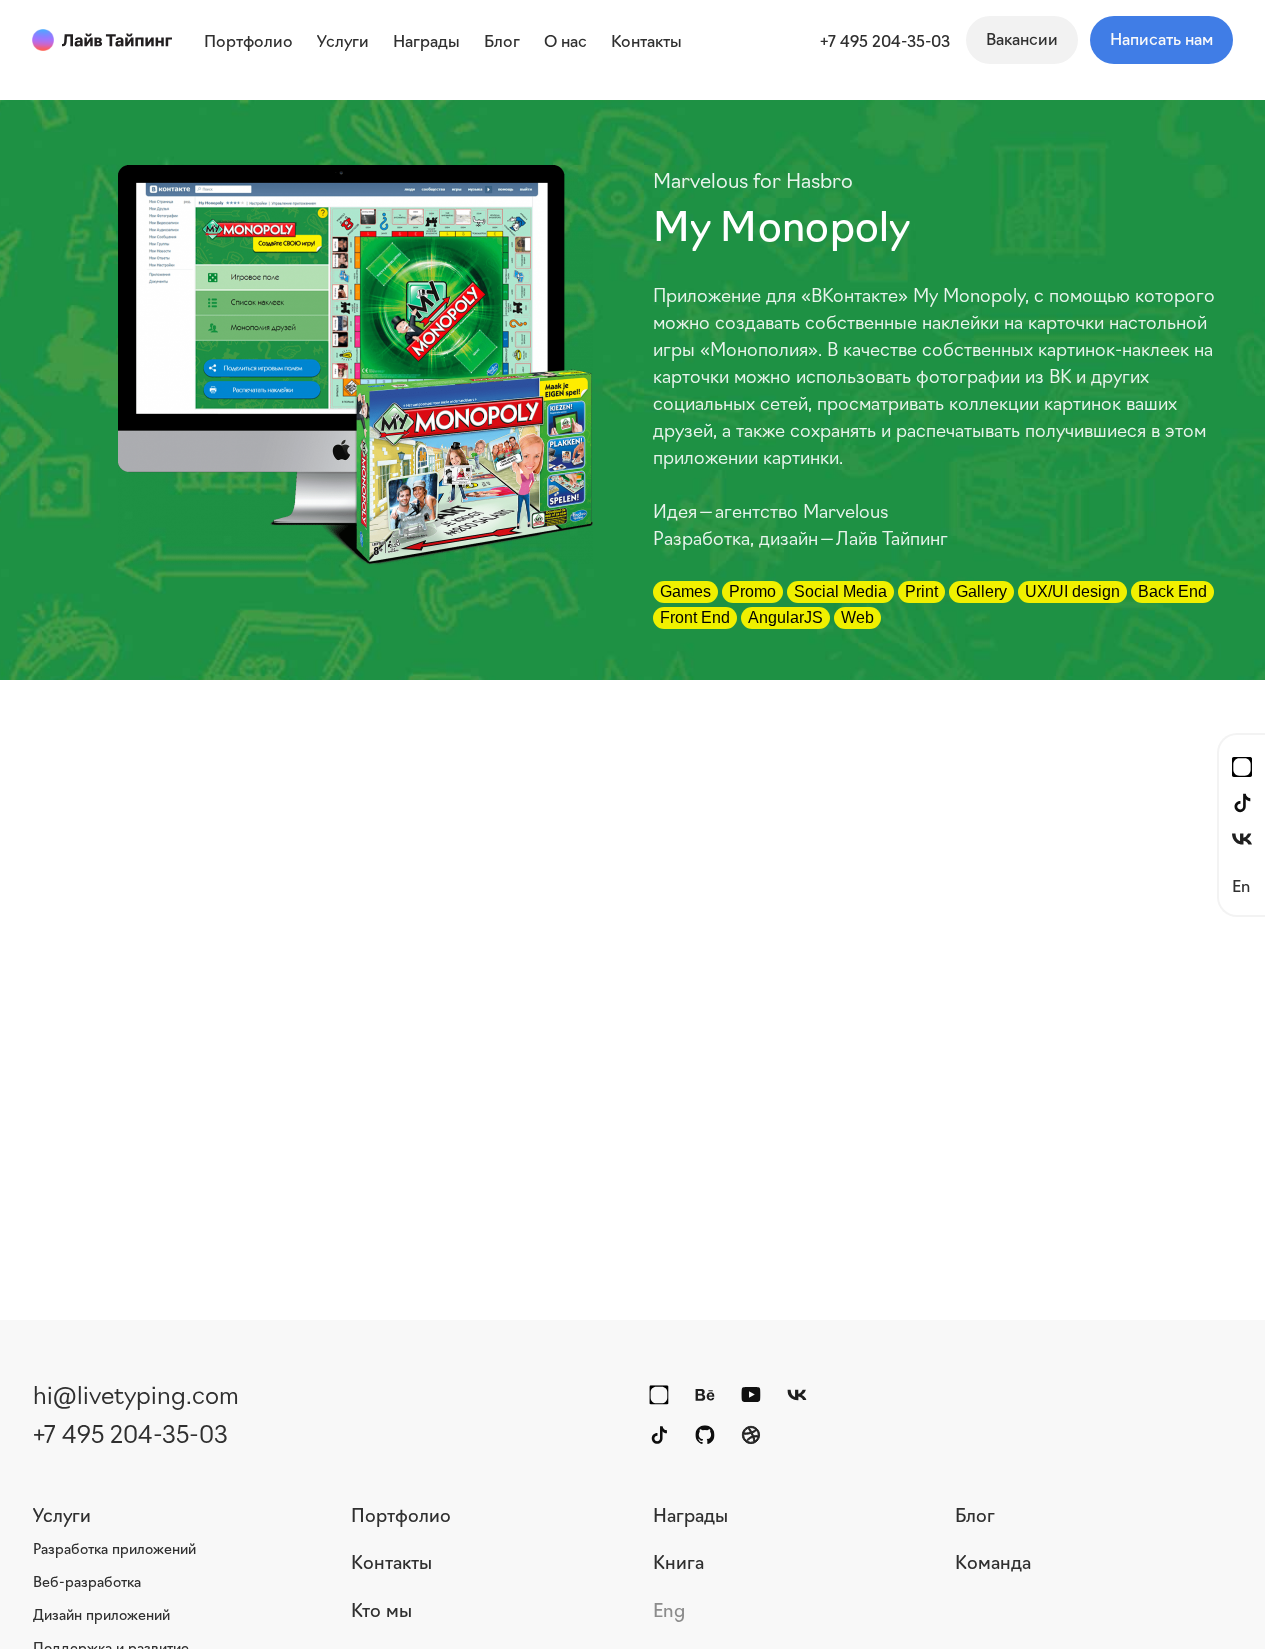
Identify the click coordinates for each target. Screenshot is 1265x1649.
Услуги (62, 1514)
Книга (678, 1561)
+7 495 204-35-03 (885, 40)
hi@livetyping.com (136, 1393)
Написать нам (1161, 38)
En (1241, 884)
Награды (690, 1514)
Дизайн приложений (101, 1614)
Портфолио (401, 1514)
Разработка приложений (114, 1548)
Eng (669, 1609)
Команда (993, 1561)
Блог (975, 1514)
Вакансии (1022, 38)
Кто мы (381, 1609)
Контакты (391, 1561)
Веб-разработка (87, 1581)
